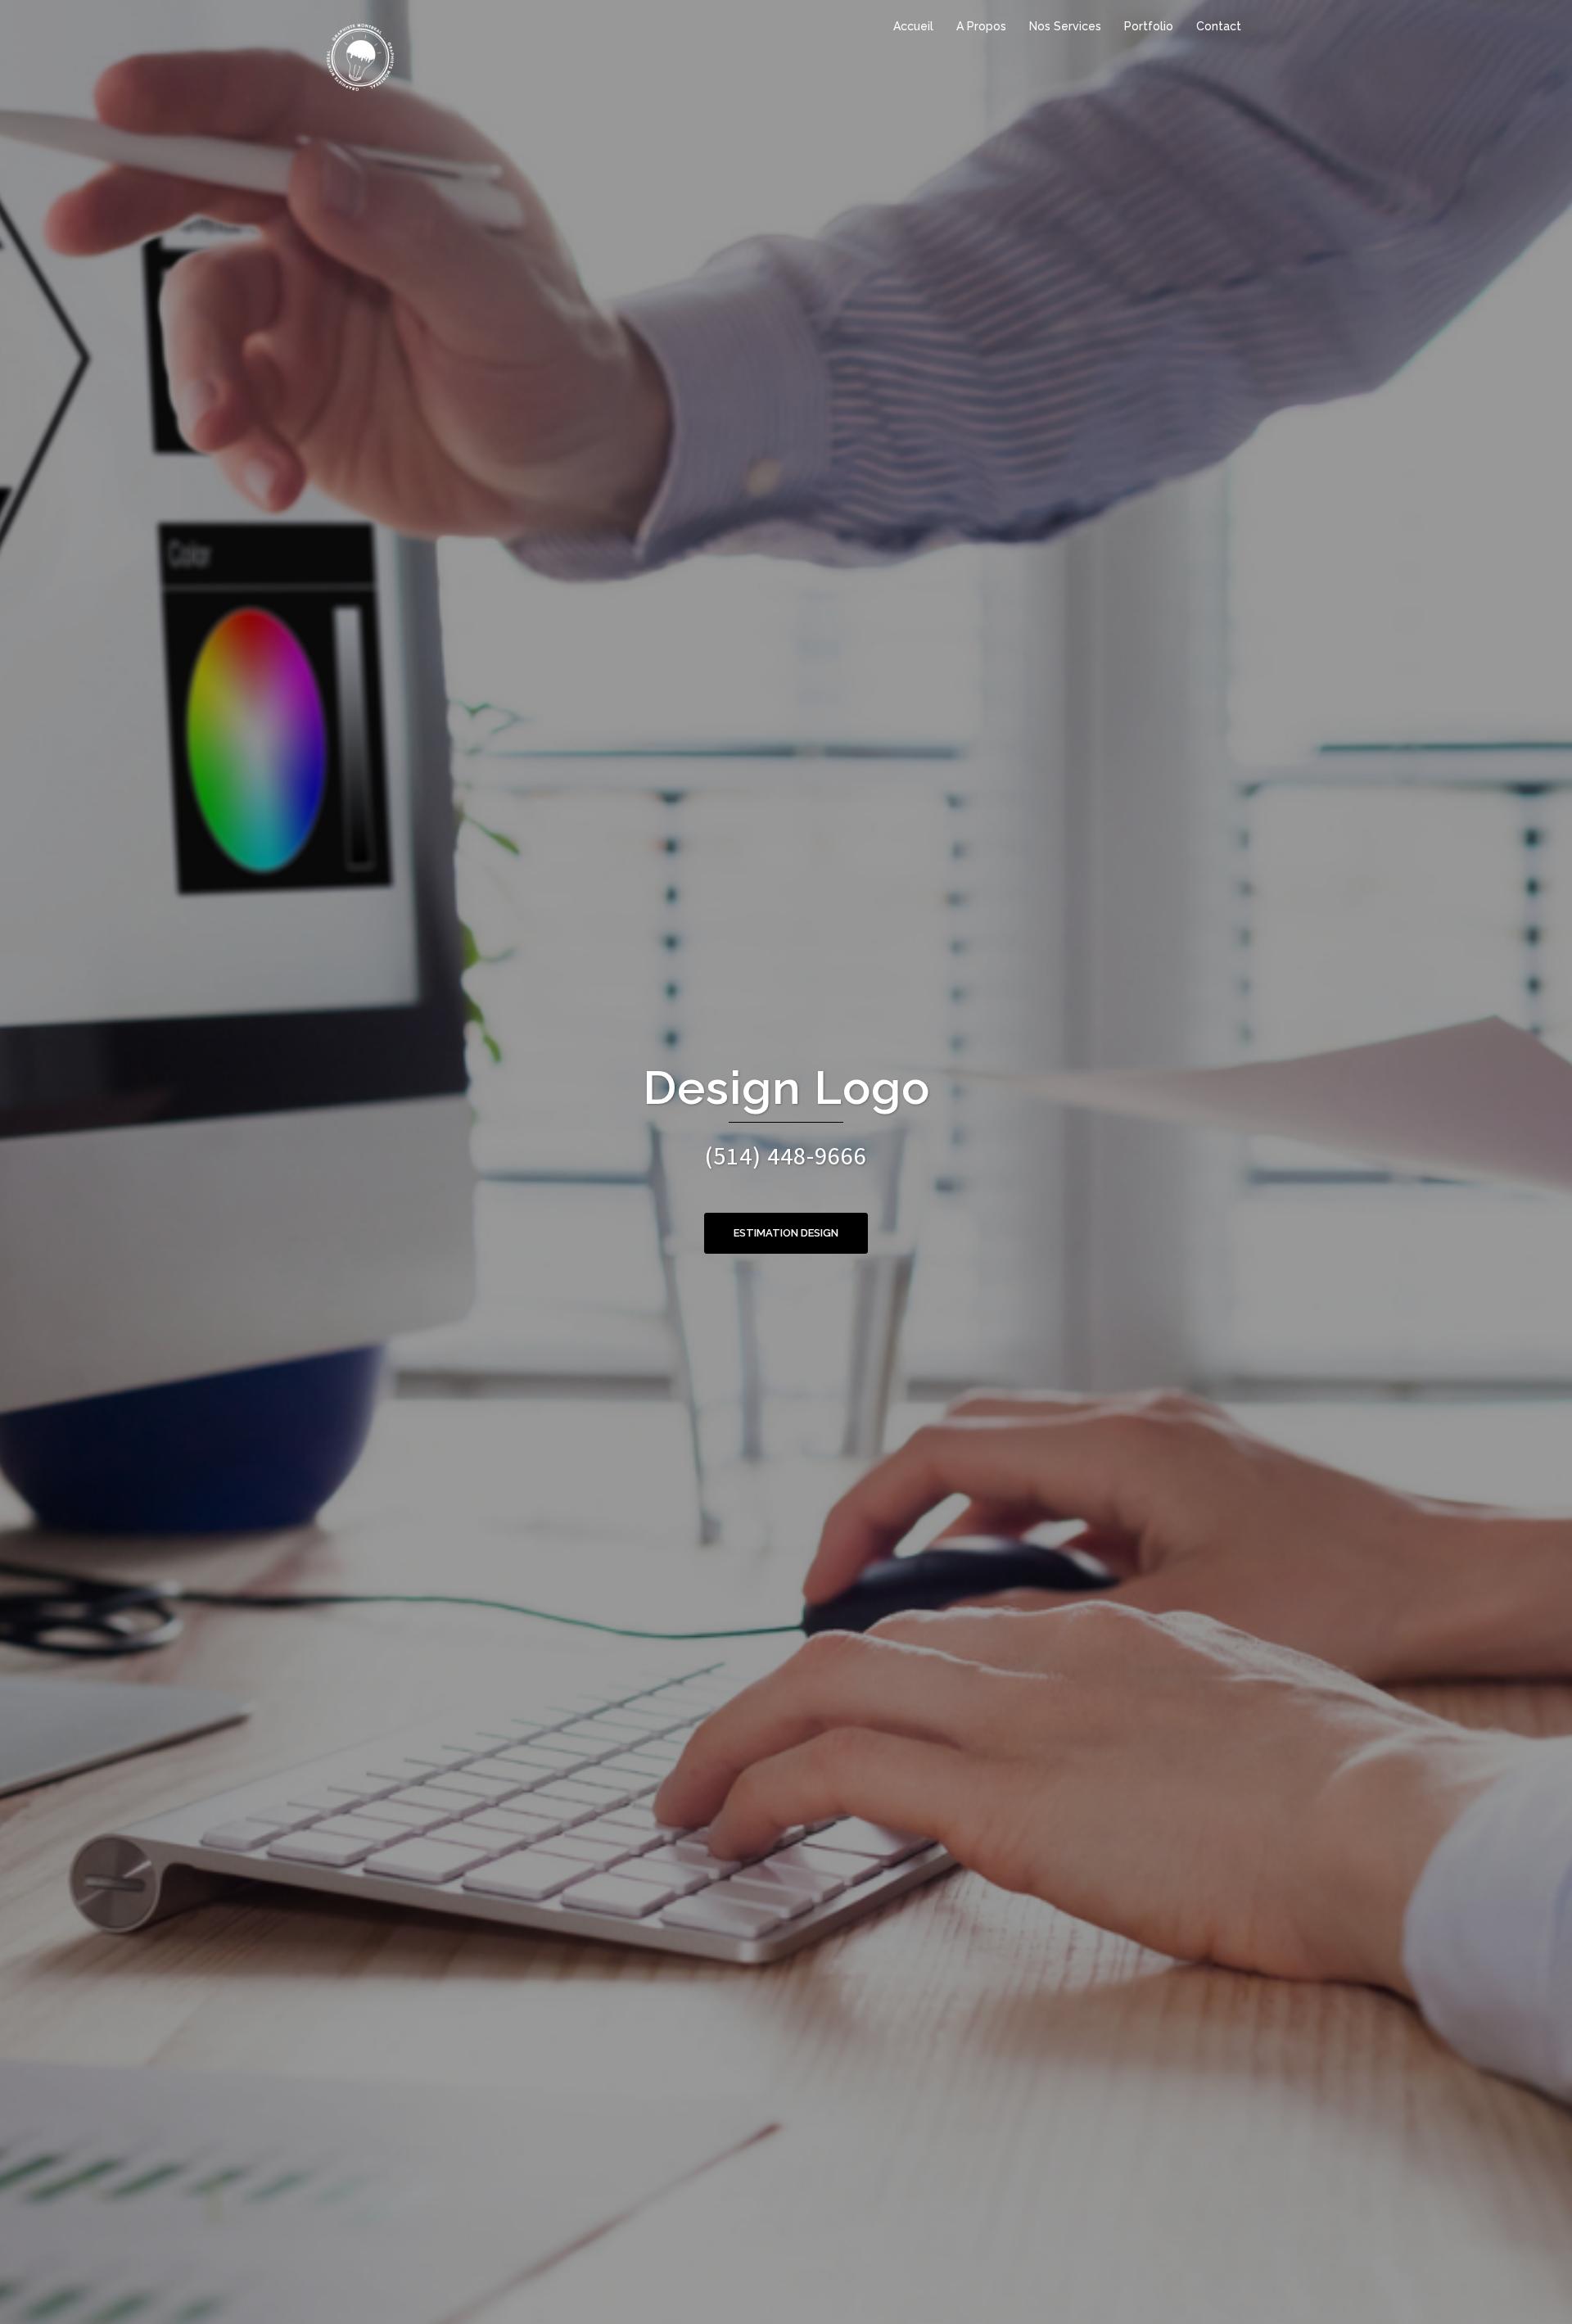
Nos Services (1065, 26)
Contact (1219, 26)
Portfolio (1149, 26)
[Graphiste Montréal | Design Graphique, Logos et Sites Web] (360, 56)
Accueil (913, 26)
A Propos (981, 26)
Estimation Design (786, 1233)
